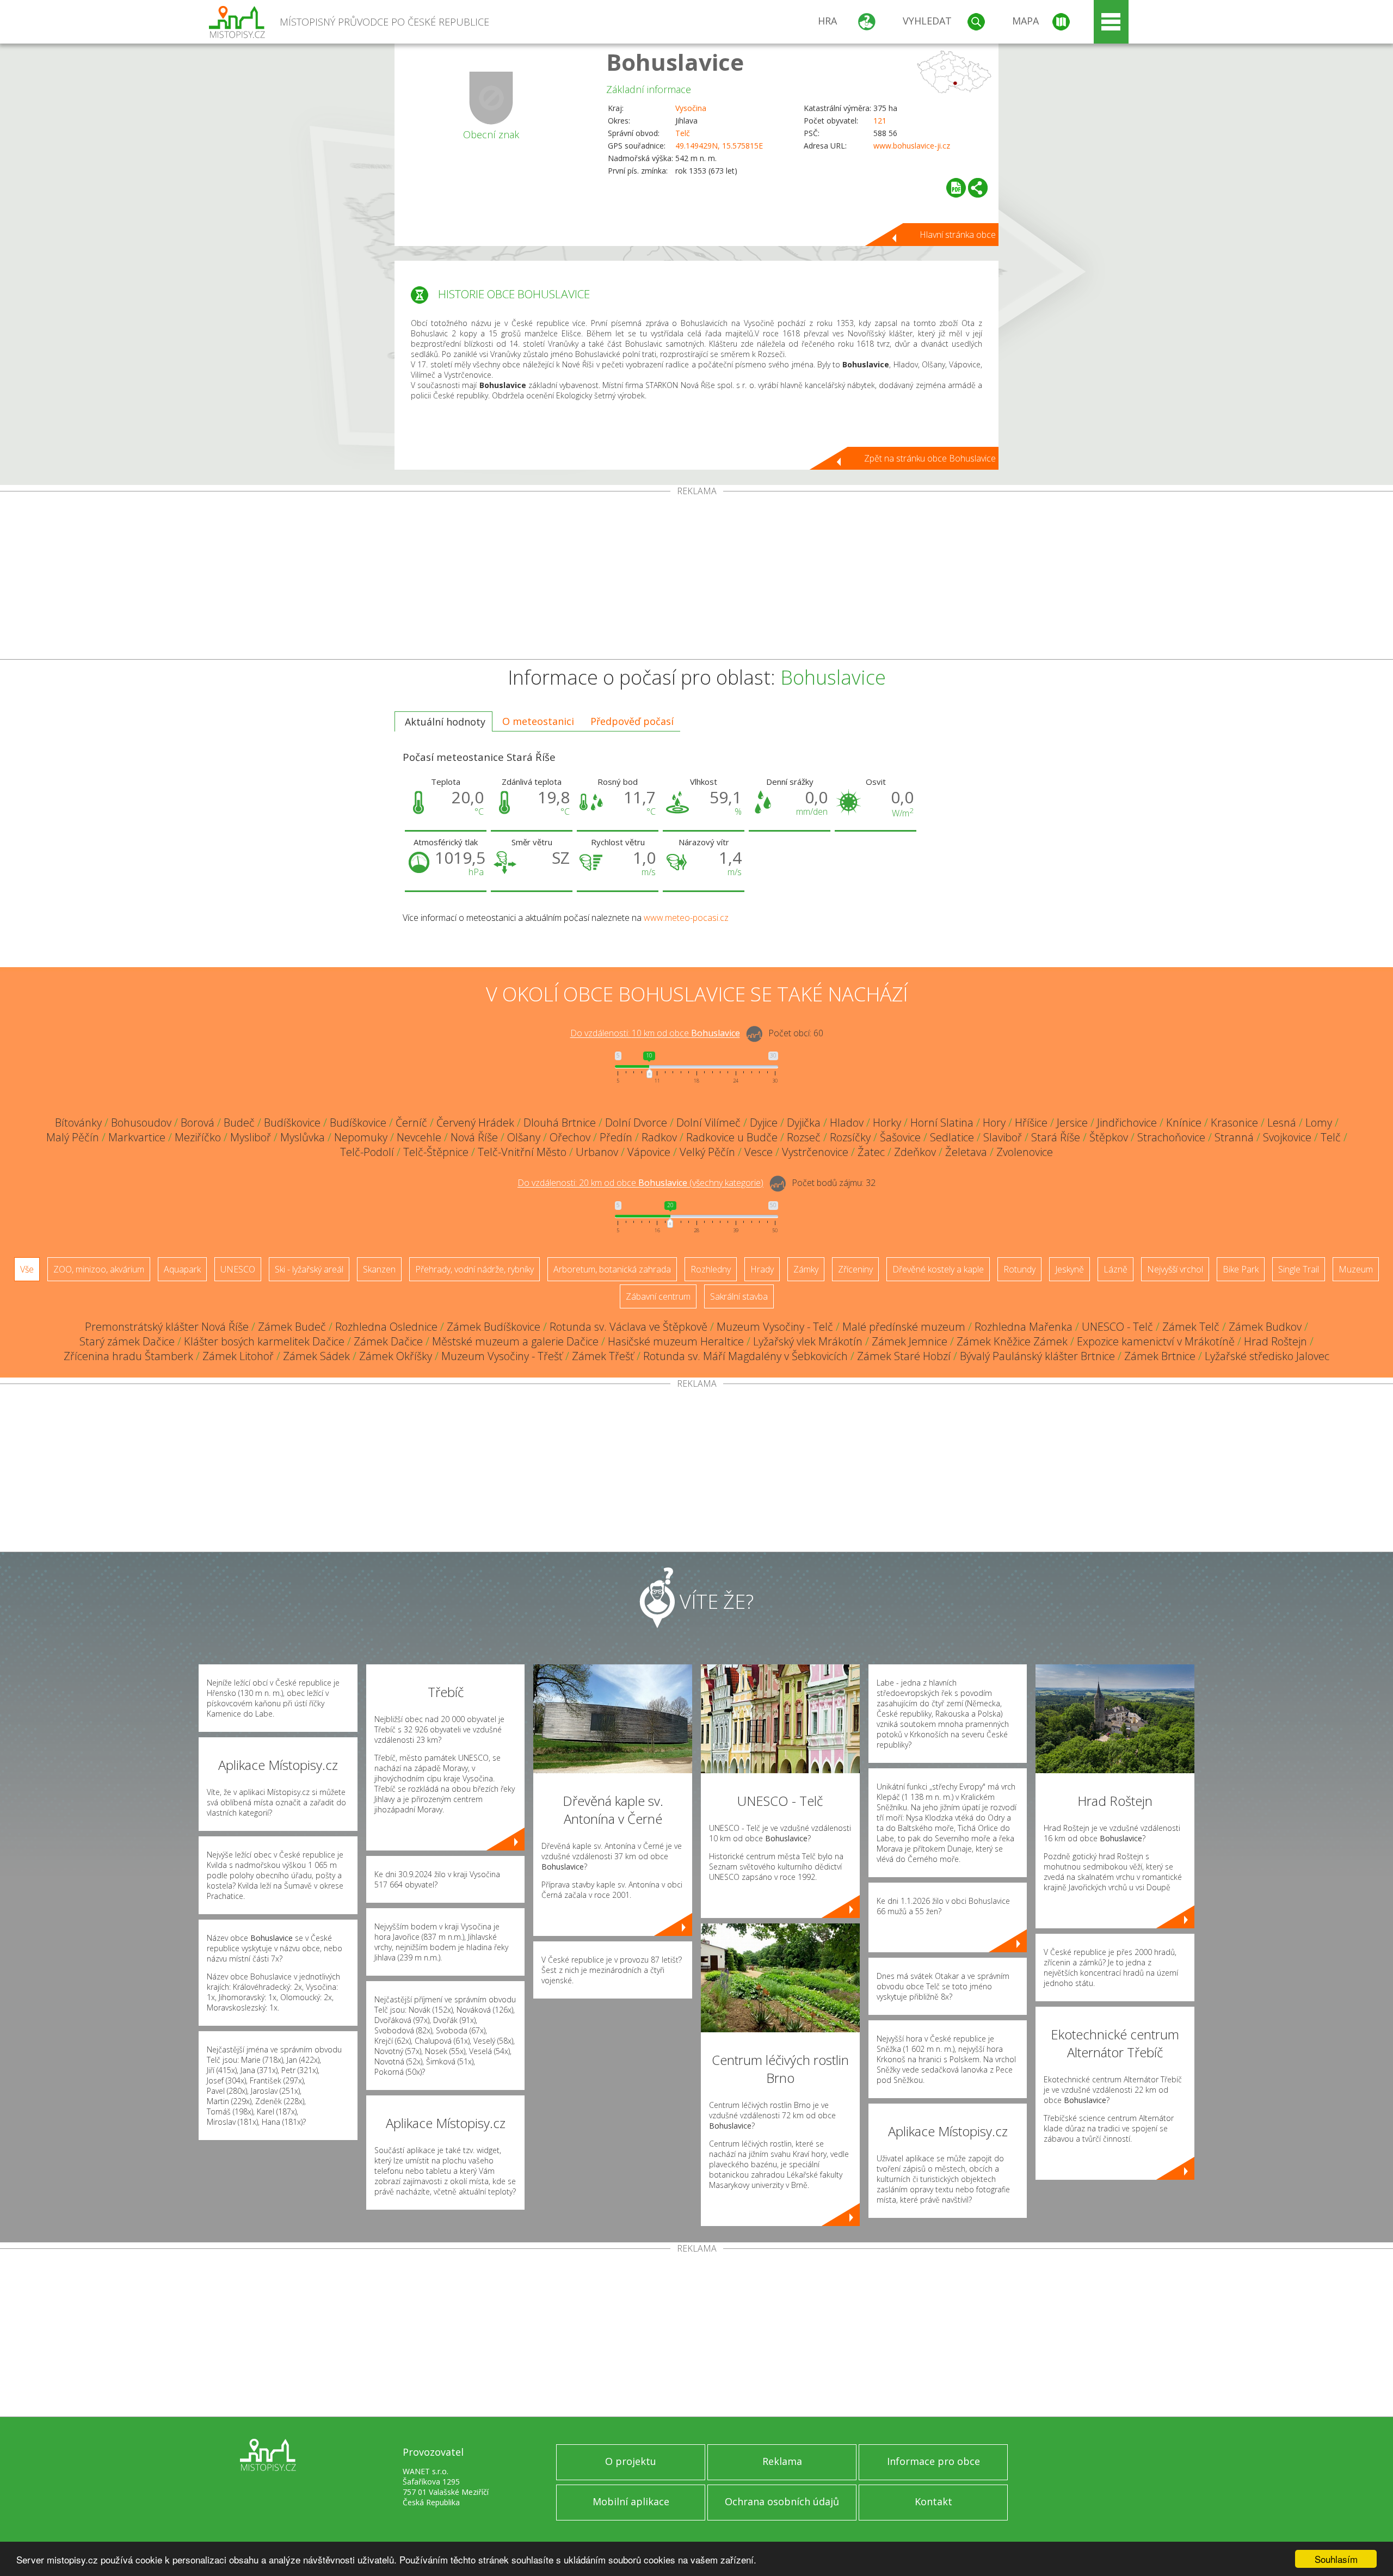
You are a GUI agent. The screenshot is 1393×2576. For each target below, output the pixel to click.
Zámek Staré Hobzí (904, 1356)
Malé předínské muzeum (904, 1327)
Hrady (762, 1269)
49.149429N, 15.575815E (719, 146)
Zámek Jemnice (910, 1341)
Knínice (1184, 1123)
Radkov (659, 1137)
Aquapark (182, 1269)
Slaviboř (1003, 1137)
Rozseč (804, 1137)
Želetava (966, 1152)
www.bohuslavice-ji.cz (912, 146)
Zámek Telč (1191, 1327)
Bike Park (1241, 1269)
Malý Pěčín (73, 1137)
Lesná (1282, 1123)
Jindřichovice (1127, 1123)
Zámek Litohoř (238, 1356)
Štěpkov (1109, 1137)
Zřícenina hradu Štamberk (128, 1356)
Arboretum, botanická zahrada (612, 1269)
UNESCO (238, 1269)
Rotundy (1019, 1269)
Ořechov (570, 1137)
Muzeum (1356, 1269)
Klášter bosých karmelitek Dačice (264, 1341)
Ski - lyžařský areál (309, 1269)
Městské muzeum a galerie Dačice (515, 1341)
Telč (683, 133)
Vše (27, 1269)
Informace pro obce (933, 2461)
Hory (994, 1123)
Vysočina (691, 108)
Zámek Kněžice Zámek (1012, 1341)
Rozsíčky (850, 1137)
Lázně (1115, 1269)
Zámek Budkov (1265, 1327)
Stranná (1234, 1137)
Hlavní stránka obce (958, 235)
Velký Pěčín (707, 1152)
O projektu (631, 2461)
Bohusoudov (141, 1123)
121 (880, 121)
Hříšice (1031, 1123)
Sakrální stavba (739, 1296)
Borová (198, 1123)
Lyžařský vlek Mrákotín (808, 1341)
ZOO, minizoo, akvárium (99, 1269)
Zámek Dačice (388, 1341)
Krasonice (1234, 1123)
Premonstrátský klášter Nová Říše (167, 1327)
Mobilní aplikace (631, 2501)
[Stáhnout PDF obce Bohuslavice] (956, 188)
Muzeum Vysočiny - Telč (775, 1327)
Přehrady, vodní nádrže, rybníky (474, 1269)
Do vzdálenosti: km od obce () (640, 1183)
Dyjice (764, 1123)
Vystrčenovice (815, 1152)
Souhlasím (1336, 2559)
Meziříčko (198, 1137)
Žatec (871, 1152)
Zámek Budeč (292, 1327)
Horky (887, 1123)
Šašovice (900, 1137)
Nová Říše (474, 1137)
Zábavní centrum (658, 1296)
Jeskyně (1070, 1269)
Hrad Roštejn (1275, 1341)
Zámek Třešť (603, 1356)
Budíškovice (292, 1123)
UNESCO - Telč (1117, 1327)
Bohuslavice (675, 62)
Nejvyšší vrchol (1175, 1269)
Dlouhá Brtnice (560, 1123)
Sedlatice (952, 1137)
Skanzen (379, 1269)
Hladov (847, 1123)
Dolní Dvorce (636, 1123)
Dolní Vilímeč (708, 1123)
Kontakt (933, 2501)
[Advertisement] (696, 577)
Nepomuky (361, 1137)
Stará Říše (1056, 1137)
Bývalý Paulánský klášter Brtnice (1037, 1356)
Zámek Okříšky (396, 1356)
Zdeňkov (915, 1152)
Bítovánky (78, 1123)
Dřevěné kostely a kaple (938, 1269)
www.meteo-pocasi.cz (686, 918)
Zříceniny (855, 1269)
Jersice (1072, 1123)
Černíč (411, 1123)
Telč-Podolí (367, 1152)
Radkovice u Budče (732, 1137)
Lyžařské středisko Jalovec (1267, 1356)
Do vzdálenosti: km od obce (655, 1034)
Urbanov (597, 1152)
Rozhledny (711, 1269)
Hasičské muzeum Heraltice (676, 1341)
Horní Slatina (942, 1123)
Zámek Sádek (316, 1356)
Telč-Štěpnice (436, 1152)
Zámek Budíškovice (494, 1327)
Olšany (524, 1137)
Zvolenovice (1025, 1152)
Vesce (759, 1152)
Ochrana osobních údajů (782, 2501)
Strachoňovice (1171, 1137)
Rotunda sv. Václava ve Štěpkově (628, 1327)
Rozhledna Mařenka (1024, 1327)
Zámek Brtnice (1160, 1356)
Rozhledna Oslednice (386, 1327)
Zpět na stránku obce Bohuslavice (930, 458)
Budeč (239, 1123)
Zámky (806, 1269)
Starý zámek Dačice (127, 1341)
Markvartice (137, 1137)
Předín (616, 1137)
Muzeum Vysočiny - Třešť (502, 1356)
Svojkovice (1287, 1137)
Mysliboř (251, 1137)
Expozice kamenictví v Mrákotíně (1156, 1341)
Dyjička (804, 1123)
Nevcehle (419, 1137)
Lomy (1319, 1123)
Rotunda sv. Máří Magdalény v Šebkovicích (745, 1356)
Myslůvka (303, 1137)
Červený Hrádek (475, 1123)
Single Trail (1299, 1269)
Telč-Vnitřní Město (522, 1152)
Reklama (782, 2461)
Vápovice (649, 1152)
